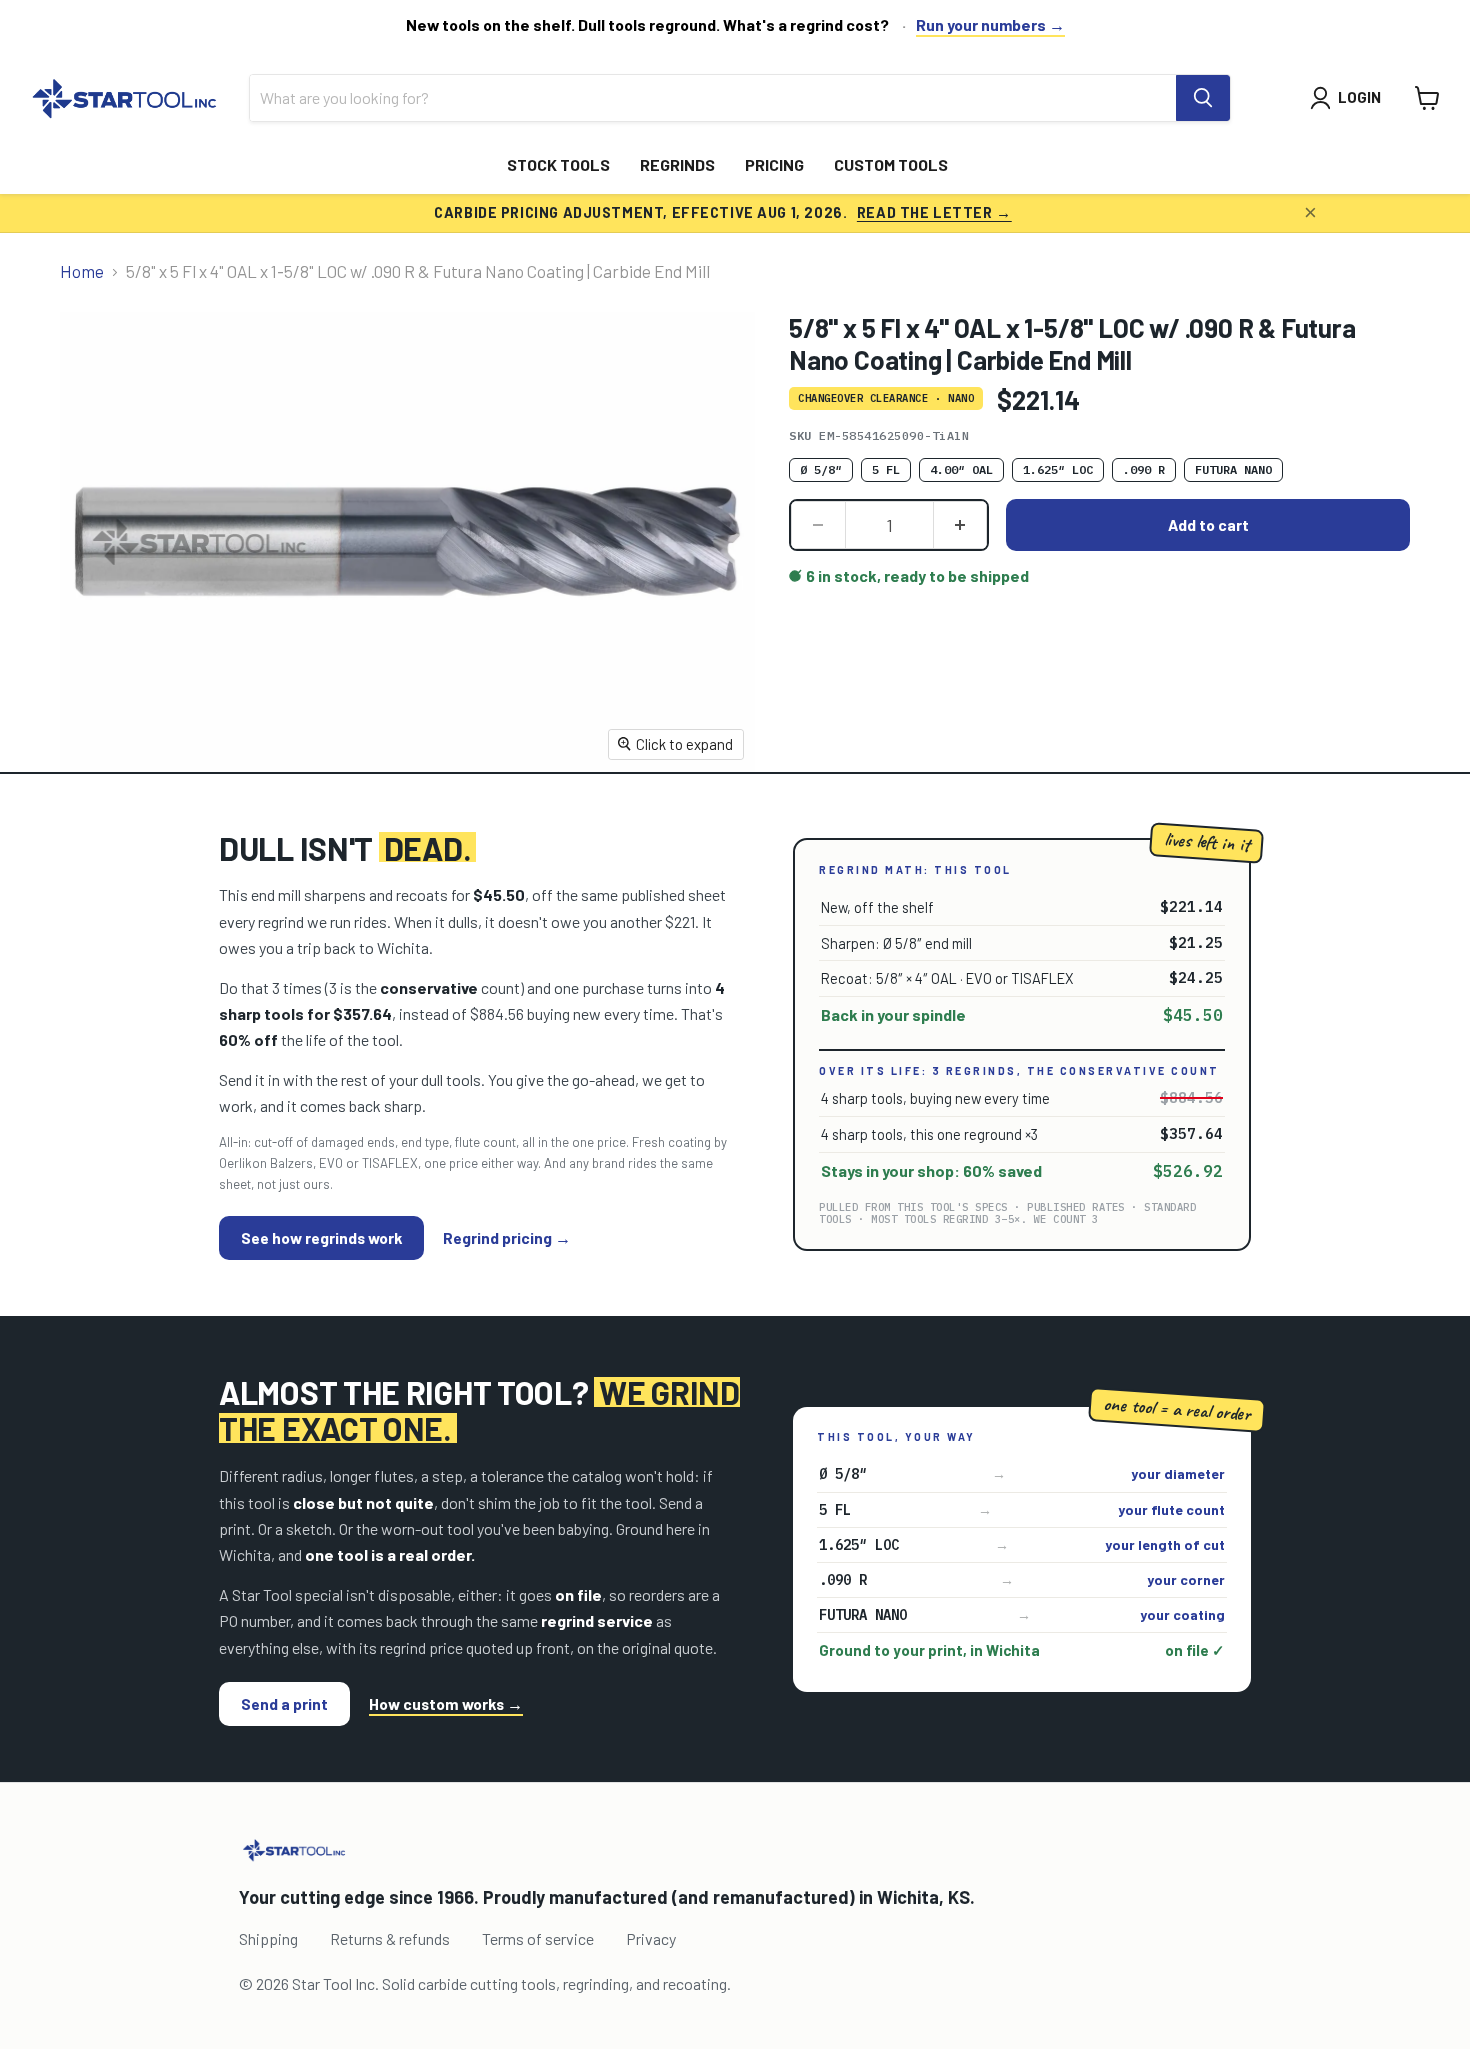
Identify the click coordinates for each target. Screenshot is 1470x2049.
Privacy (651, 1938)
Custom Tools (891, 164)
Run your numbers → (990, 24)
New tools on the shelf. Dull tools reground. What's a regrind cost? (647, 24)
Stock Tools (558, 164)
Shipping (268, 1938)
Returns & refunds (390, 1938)
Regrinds (677, 164)
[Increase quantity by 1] (961, 525)
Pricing (774, 164)
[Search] (1203, 98)
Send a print (284, 1703)
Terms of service (538, 1938)
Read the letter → (934, 212)
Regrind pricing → (507, 1238)
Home (82, 271)
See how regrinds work (321, 1237)
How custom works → (446, 1704)
